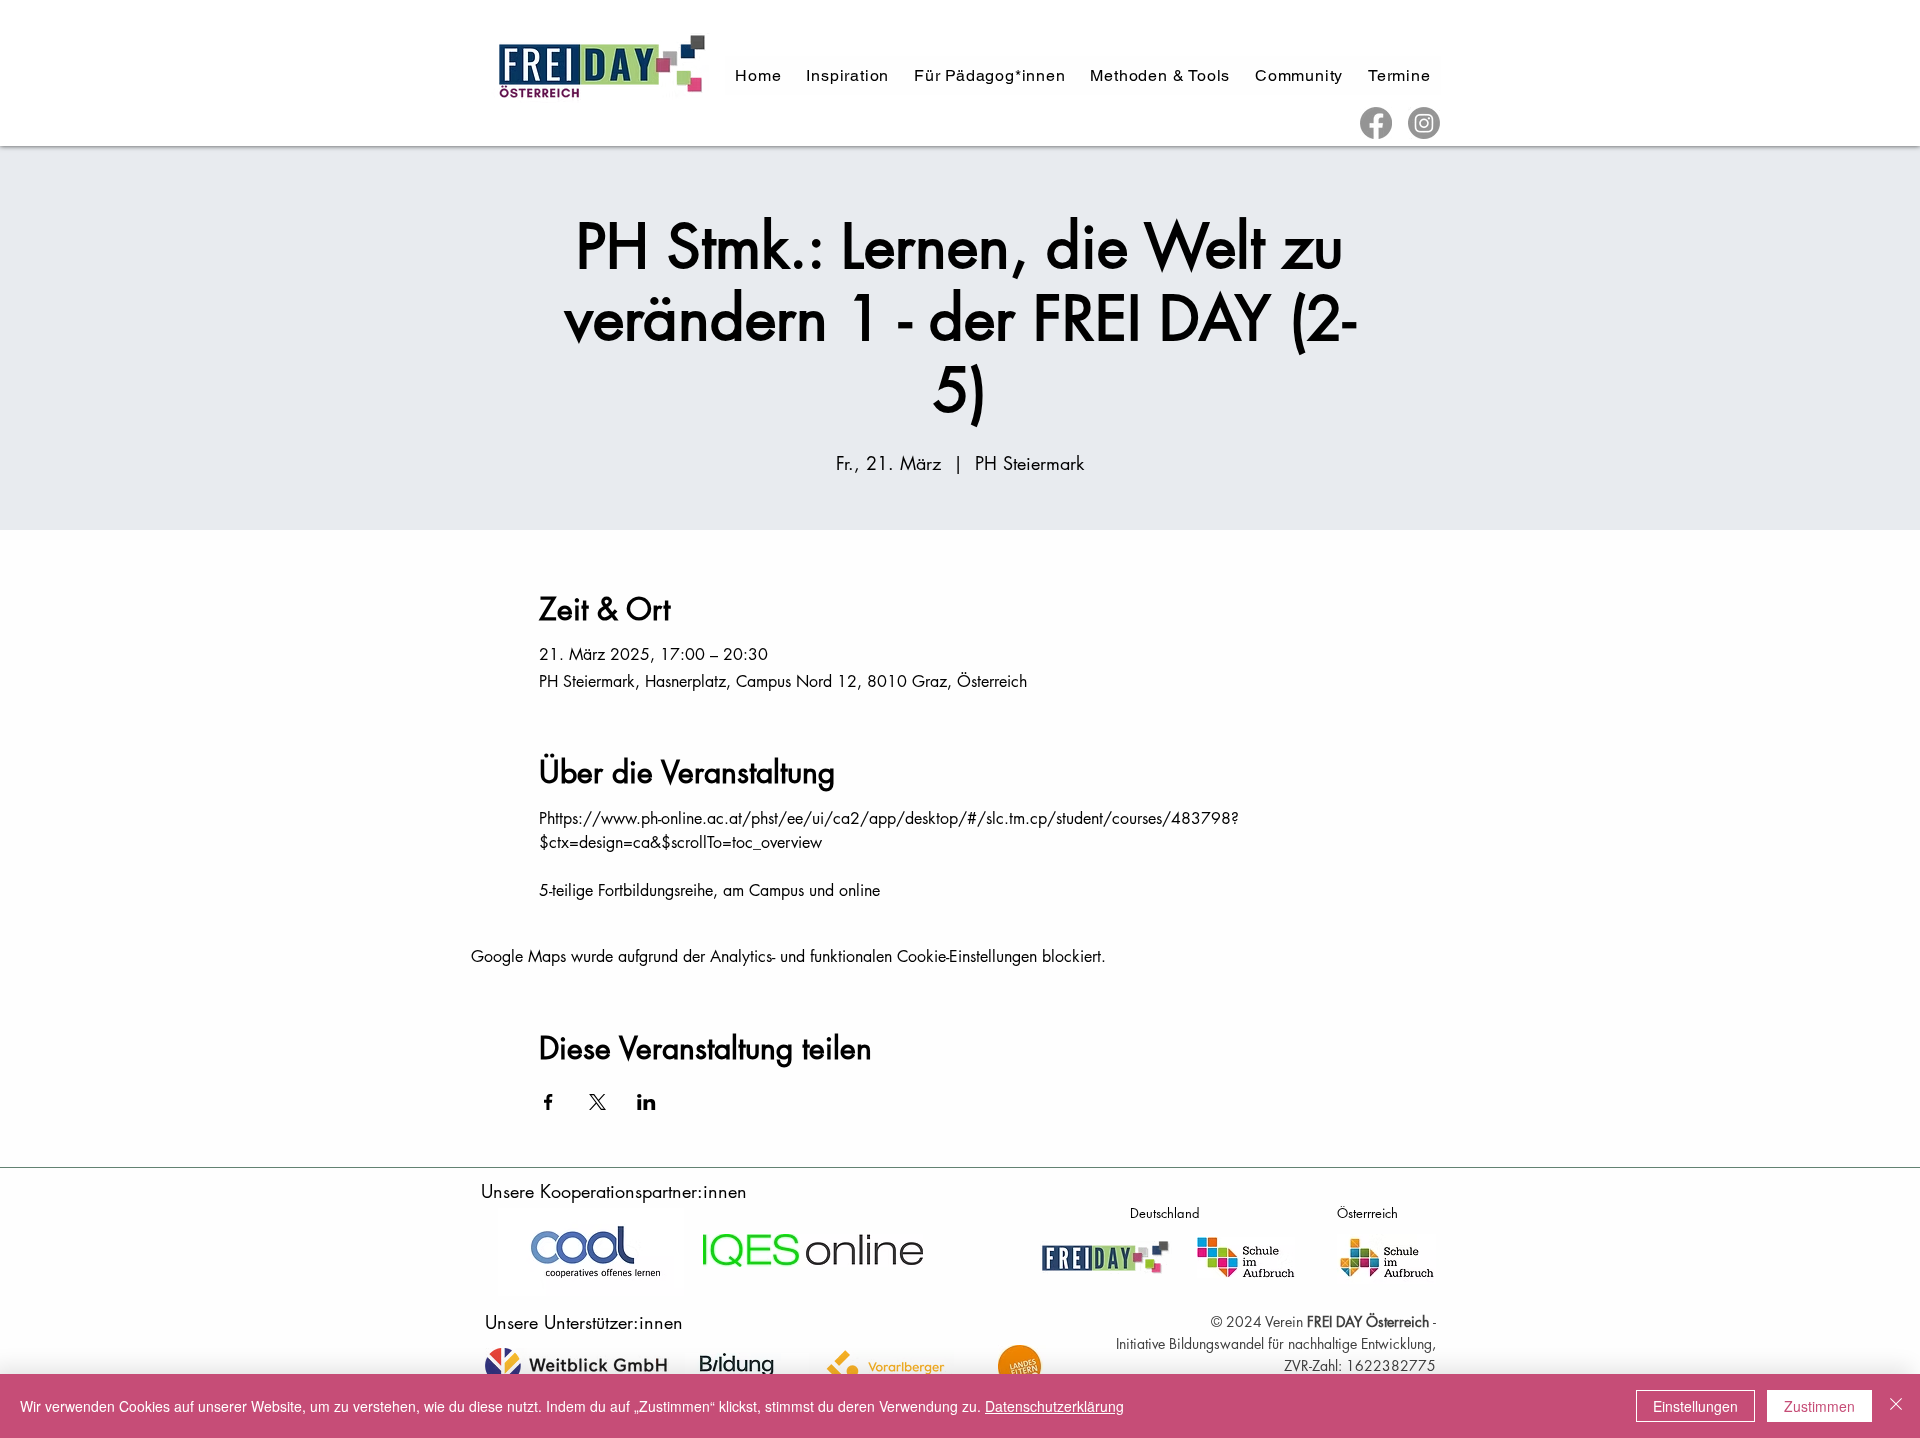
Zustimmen (1819, 1406)
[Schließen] (1896, 1406)
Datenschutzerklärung (1054, 1406)
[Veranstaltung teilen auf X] (597, 1102)
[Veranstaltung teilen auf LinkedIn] (646, 1102)
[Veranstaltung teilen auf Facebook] (548, 1102)
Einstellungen (1695, 1406)
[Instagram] (1424, 123)
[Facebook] (1376, 123)
